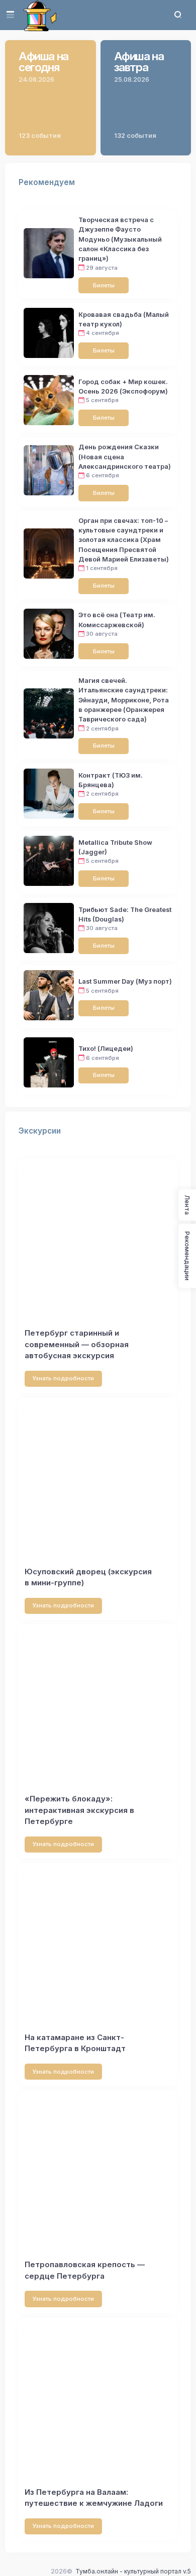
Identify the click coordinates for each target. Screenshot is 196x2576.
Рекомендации (187, 1256)
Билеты (104, 285)
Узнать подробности (63, 1378)
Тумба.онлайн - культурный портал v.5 (133, 2571)
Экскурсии (40, 1131)
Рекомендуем (47, 182)
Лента (187, 1205)
